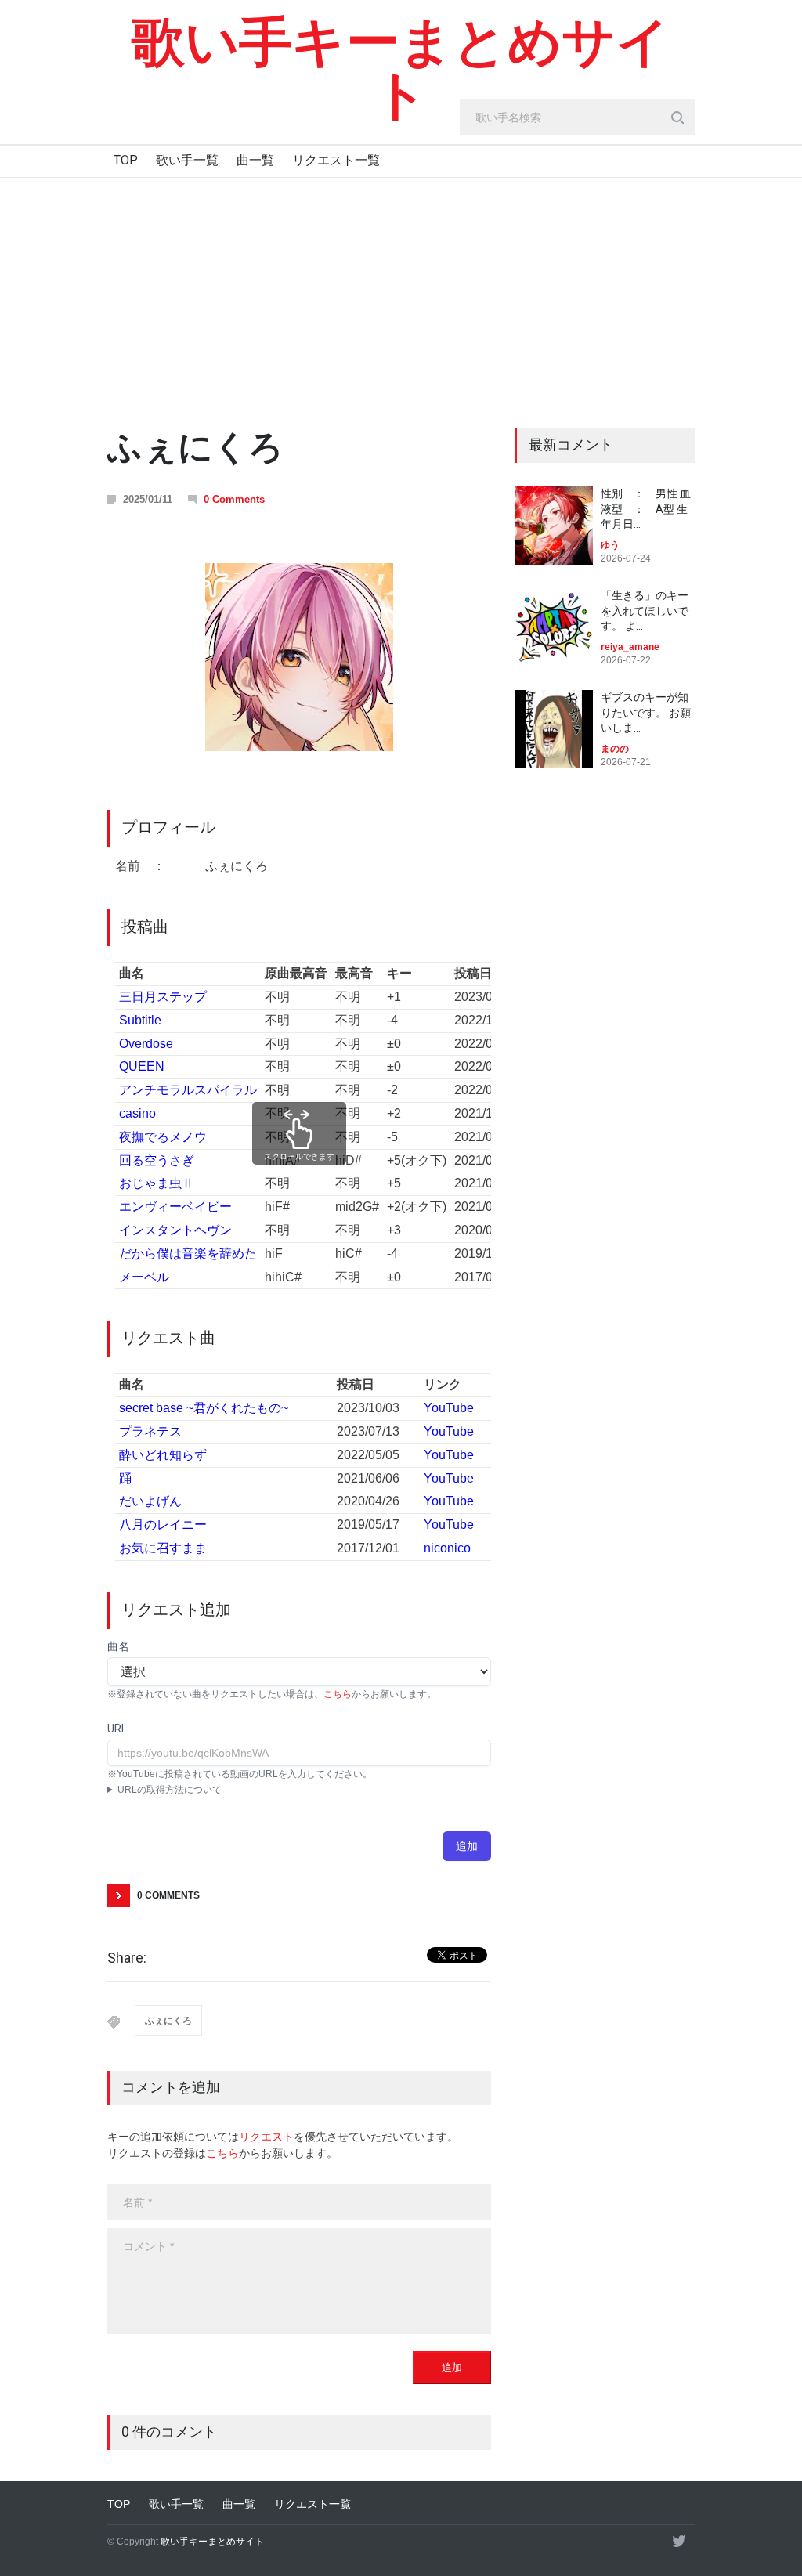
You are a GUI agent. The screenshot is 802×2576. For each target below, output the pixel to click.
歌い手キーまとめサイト (401, 69)
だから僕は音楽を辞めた (188, 1254)
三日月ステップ (163, 997)
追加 (467, 1846)
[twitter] (679, 2541)
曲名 (118, 1646)
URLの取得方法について (170, 1790)
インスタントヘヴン (175, 1230)
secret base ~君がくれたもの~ (204, 1408)
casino (137, 1113)
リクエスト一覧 (336, 160)
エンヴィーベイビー (175, 1207)
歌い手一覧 (187, 160)
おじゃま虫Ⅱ (157, 1183)
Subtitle (140, 1020)
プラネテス (150, 1431)
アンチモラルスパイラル (188, 1090)
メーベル (144, 1277)
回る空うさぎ (157, 1160)
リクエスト (266, 2137)
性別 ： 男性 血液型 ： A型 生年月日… (646, 509)
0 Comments (234, 499)
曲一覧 (255, 160)
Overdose (146, 1044)
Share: (127, 1958)
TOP (126, 160)
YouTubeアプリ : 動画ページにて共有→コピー (205, 1791)
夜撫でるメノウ (163, 1137)
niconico (447, 1548)
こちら (338, 1694)
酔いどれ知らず (163, 1455)
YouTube (449, 1408)
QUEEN (142, 1066)
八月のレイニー (163, 1525)
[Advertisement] (401, 295)
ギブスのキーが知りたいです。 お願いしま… (646, 712)
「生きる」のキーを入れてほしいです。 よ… (645, 611)
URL (117, 1729)
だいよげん (150, 1501)
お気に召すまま (163, 1548)
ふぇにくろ (168, 2021)
